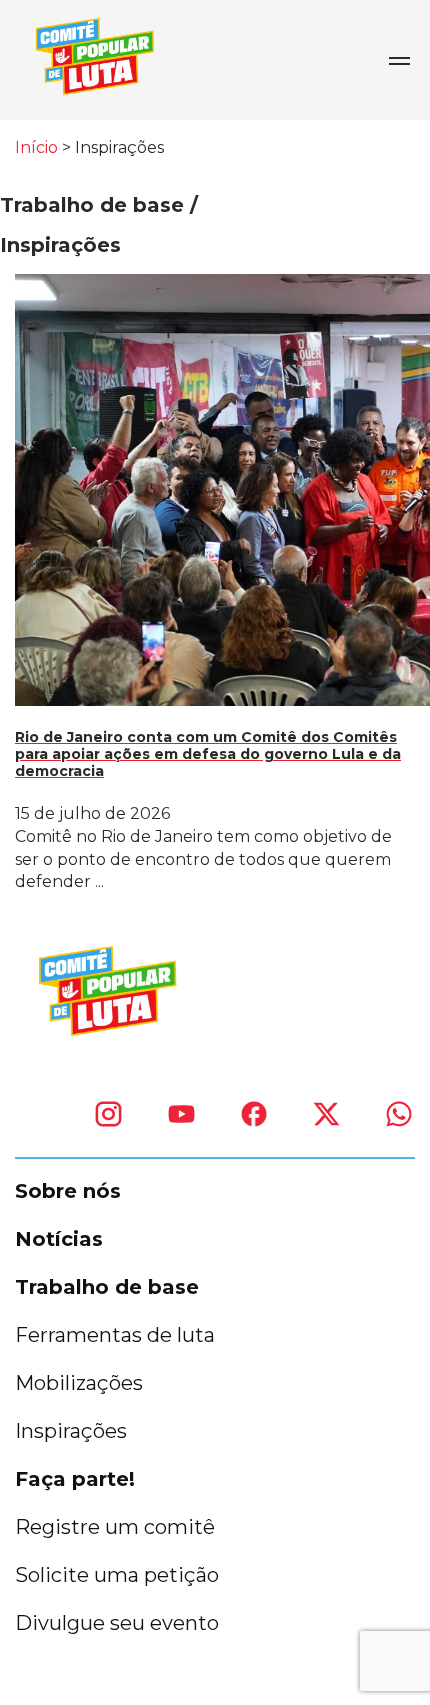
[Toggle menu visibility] (399, 60)
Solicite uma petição (117, 1575)
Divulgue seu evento (117, 1623)
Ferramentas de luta (115, 1335)
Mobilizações (79, 1383)
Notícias (59, 1239)
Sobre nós (68, 1191)
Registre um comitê (115, 1527)
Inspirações (71, 1431)
